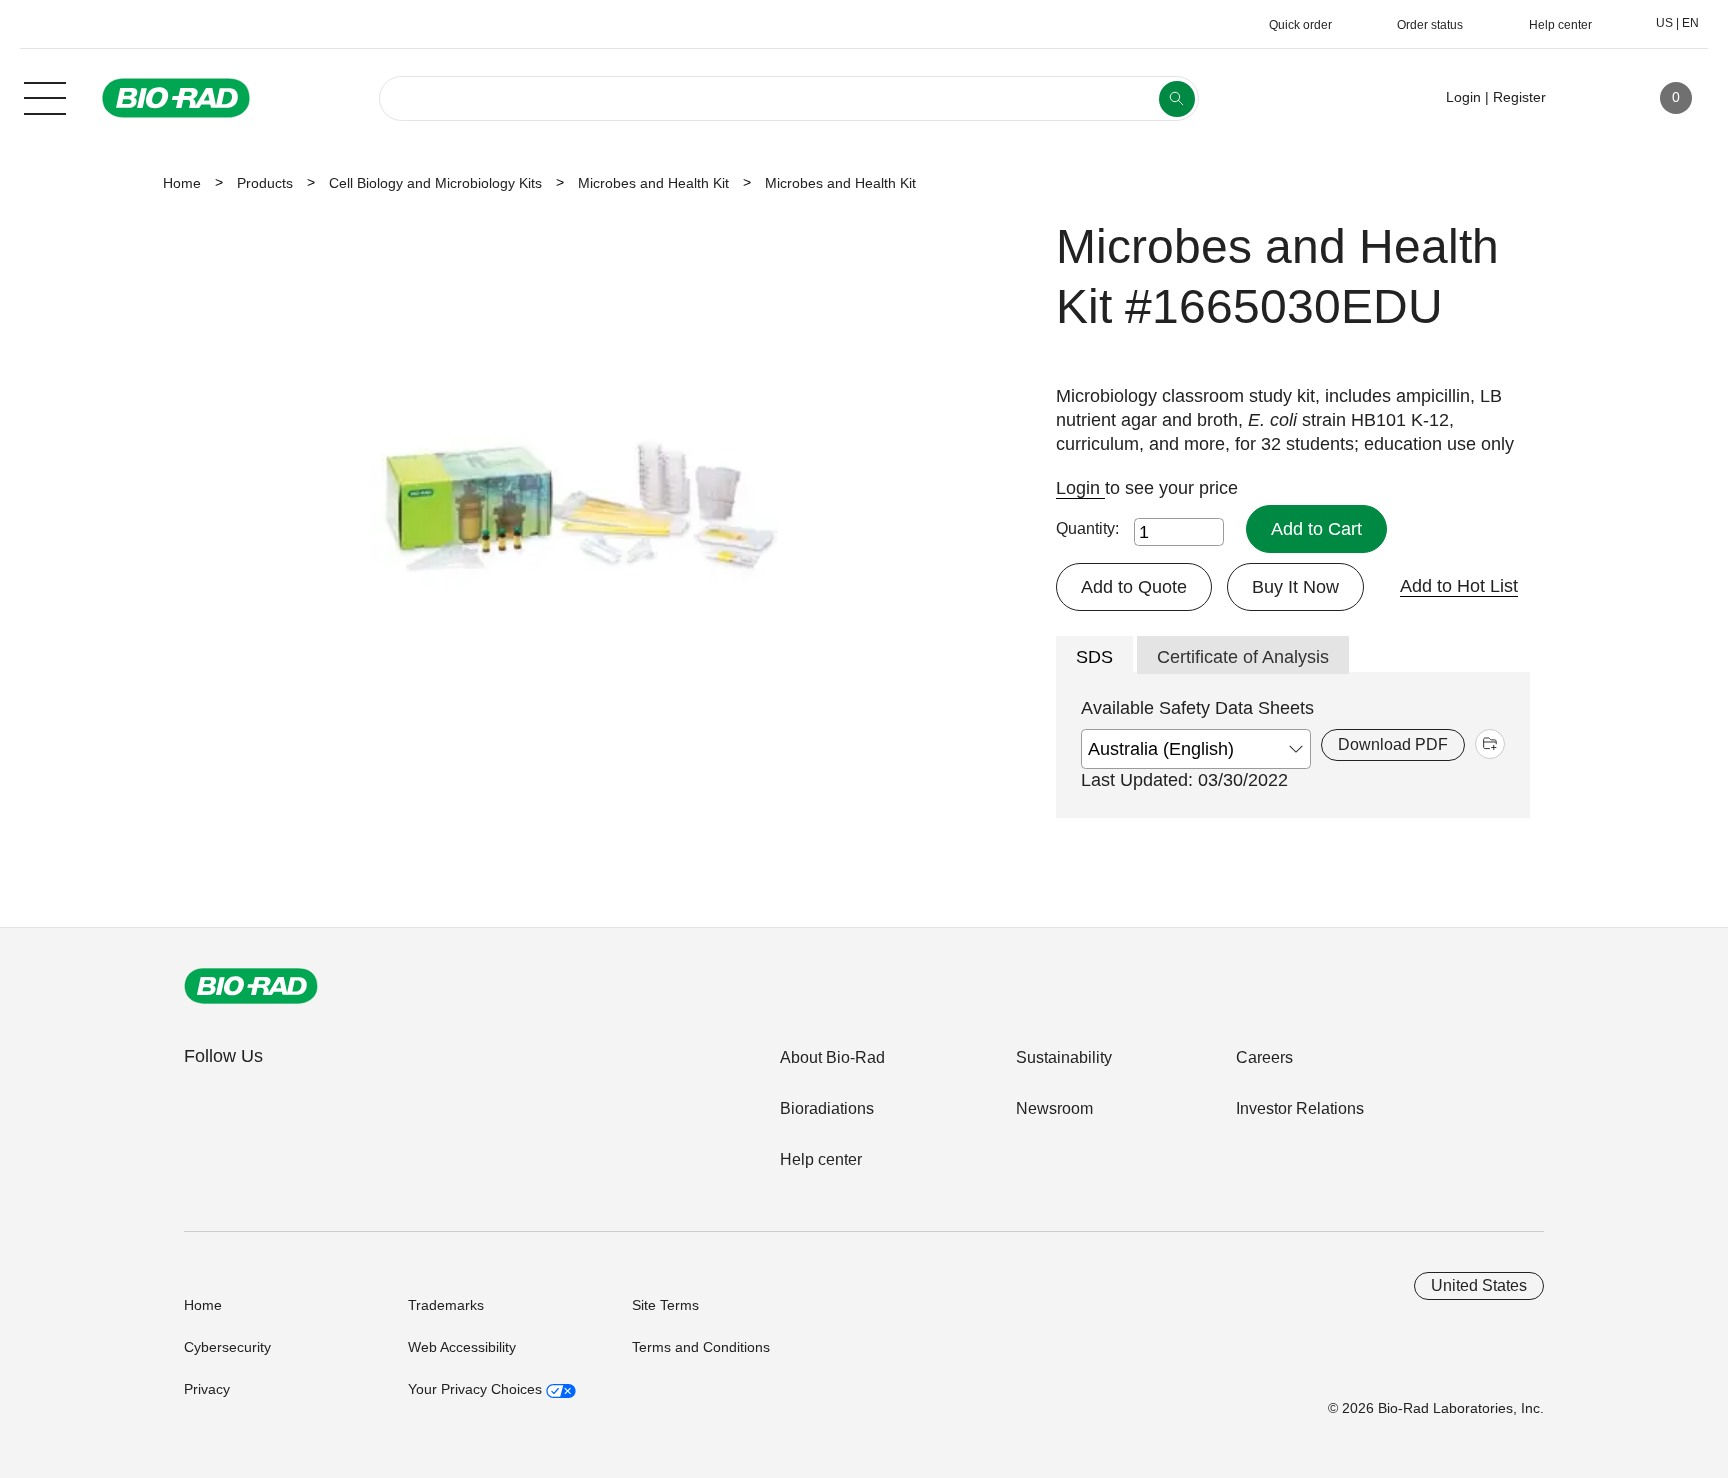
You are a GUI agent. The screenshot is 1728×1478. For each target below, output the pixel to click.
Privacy (207, 1389)
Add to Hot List (1459, 586)
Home (182, 183)
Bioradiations (827, 1108)
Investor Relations (1300, 1108)
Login (1080, 488)
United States (1479, 1285)
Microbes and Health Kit (653, 183)
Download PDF (1393, 744)
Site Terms (665, 1305)
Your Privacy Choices (477, 1389)
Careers (1264, 1057)
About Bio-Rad (832, 1057)
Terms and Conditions (701, 1347)
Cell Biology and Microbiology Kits (435, 183)
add (1490, 744)
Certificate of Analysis (1243, 657)
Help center (821, 1159)
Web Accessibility (462, 1347)
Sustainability (1064, 1057)
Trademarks (446, 1305)
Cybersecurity (227, 1347)
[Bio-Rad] (251, 986)
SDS (1094, 657)
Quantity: (1087, 528)
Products (265, 183)
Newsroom (1054, 1108)
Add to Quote (1134, 587)
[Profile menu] (1590, 98)
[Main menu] (45, 96)
